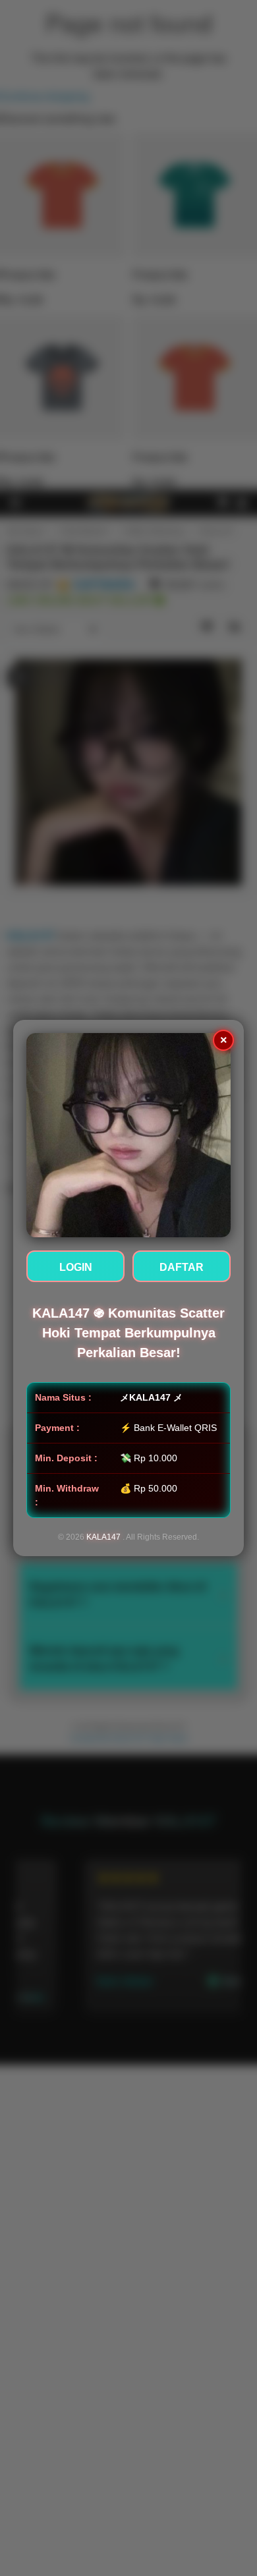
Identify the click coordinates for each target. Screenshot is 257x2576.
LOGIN (76, 1267)
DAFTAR (182, 1267)
